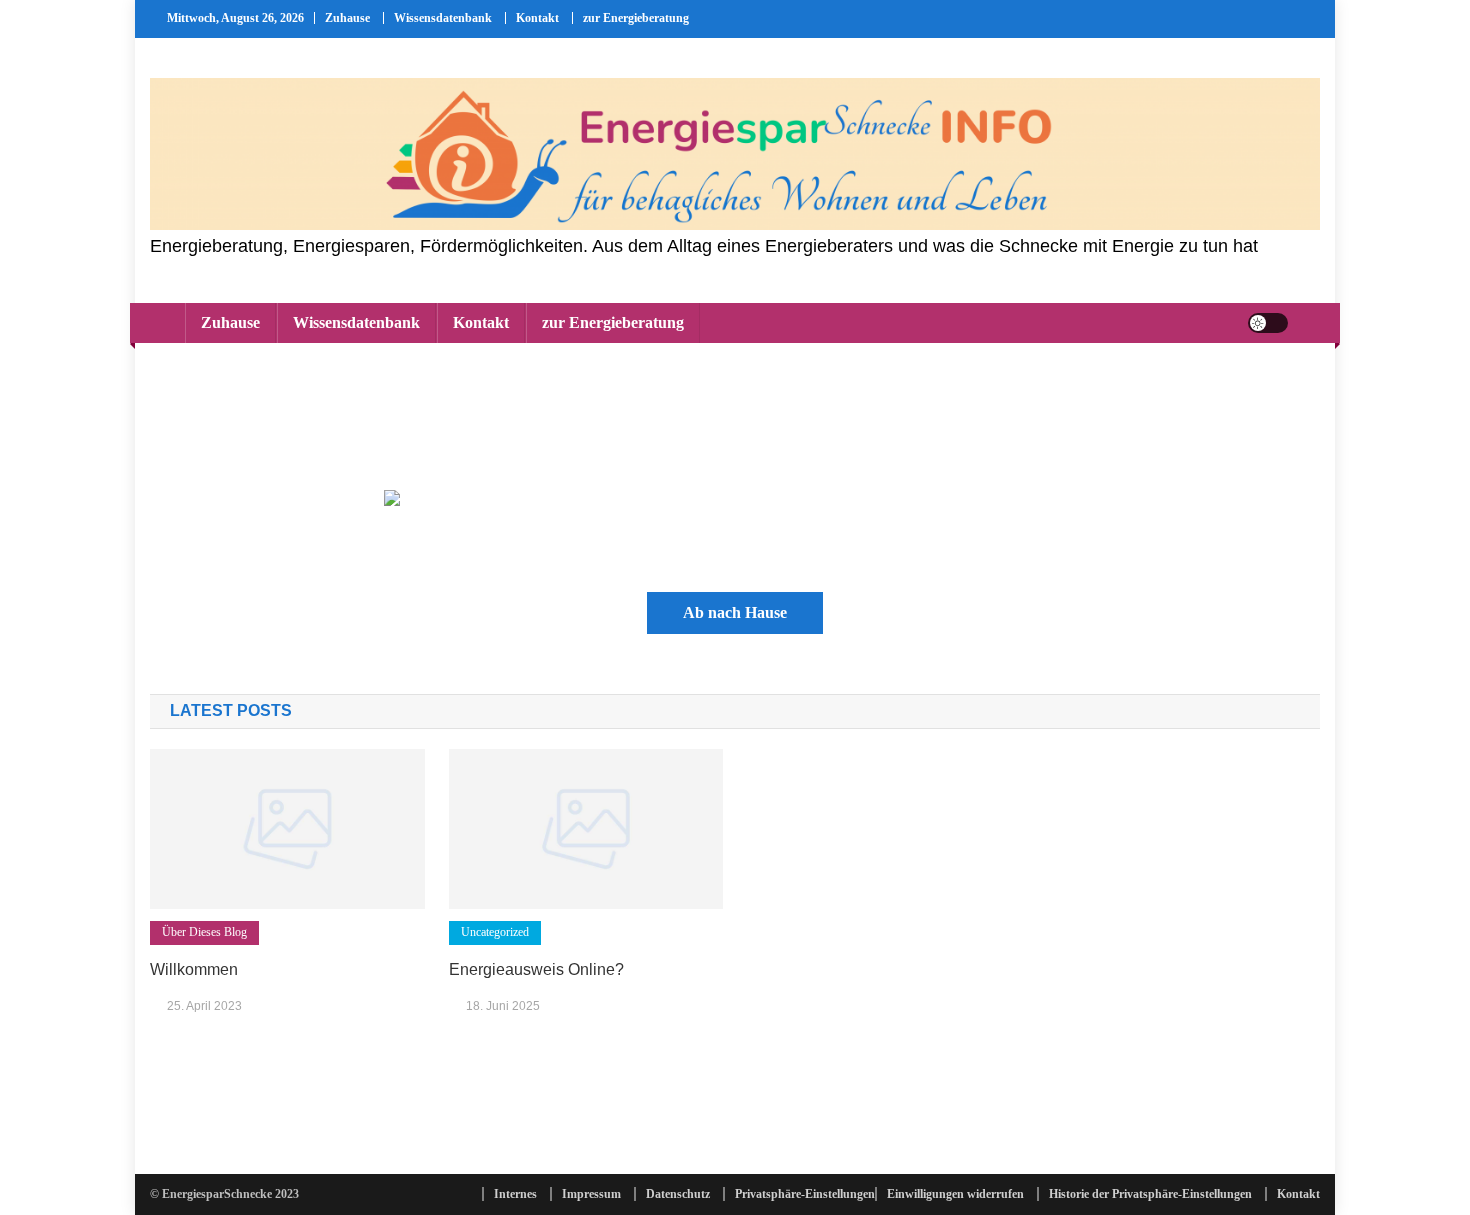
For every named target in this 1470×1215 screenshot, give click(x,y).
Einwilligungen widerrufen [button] (955, 1194)
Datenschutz (678, 1194)
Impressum (591, 1194)
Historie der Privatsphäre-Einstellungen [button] (1150, 1194)
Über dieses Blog (204, 932)
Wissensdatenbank (443, 18)
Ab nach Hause (735, 612)
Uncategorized (495, 932)
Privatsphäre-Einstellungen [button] (805, 1194)
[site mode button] (1268, 323)
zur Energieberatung (636, 18)
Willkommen (194, 969)
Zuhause (347, 18)
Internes (515, 1194)
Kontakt (537, 18)
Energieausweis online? (536, 969)
